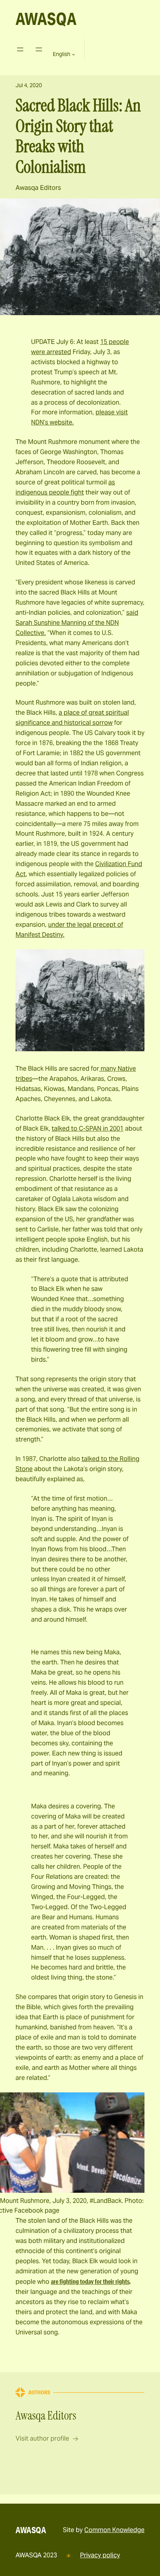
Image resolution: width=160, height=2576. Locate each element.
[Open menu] (20, 49)
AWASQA (46, 19)
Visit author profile (42, 2438)
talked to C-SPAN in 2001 (88, 1128)
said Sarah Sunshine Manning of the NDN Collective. (77, 623)
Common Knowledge (114, 2530)
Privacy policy (100, 2555)
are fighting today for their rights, (91, 2281)
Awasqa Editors (38, 188)
